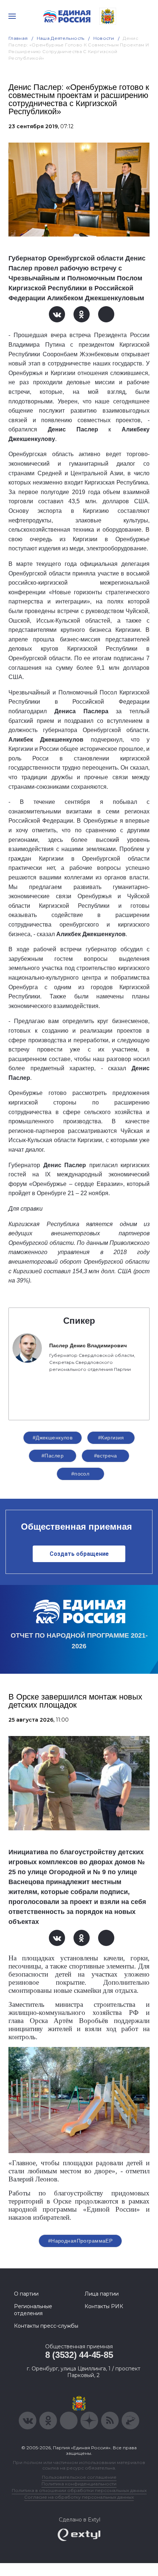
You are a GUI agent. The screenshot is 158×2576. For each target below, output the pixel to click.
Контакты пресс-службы (46, 2326)
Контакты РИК (104, 2306)
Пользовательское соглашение (79, 2477)
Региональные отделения (33, 2310)
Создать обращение (79, 1554)
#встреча (105, 1456)
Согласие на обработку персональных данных (79, 2497)
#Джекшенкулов (53, 1438)
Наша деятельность (61, 38)
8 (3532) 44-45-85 (79, 2355)
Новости (104, 38)
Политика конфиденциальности (79, 2484)
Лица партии (102, 2294)
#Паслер (53, 1456)
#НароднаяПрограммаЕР (80, 2241)
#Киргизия (111, 1438)
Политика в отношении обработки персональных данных (79, 2490)
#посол (80, 1474)
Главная (18, 38)
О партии (26, 2294)
